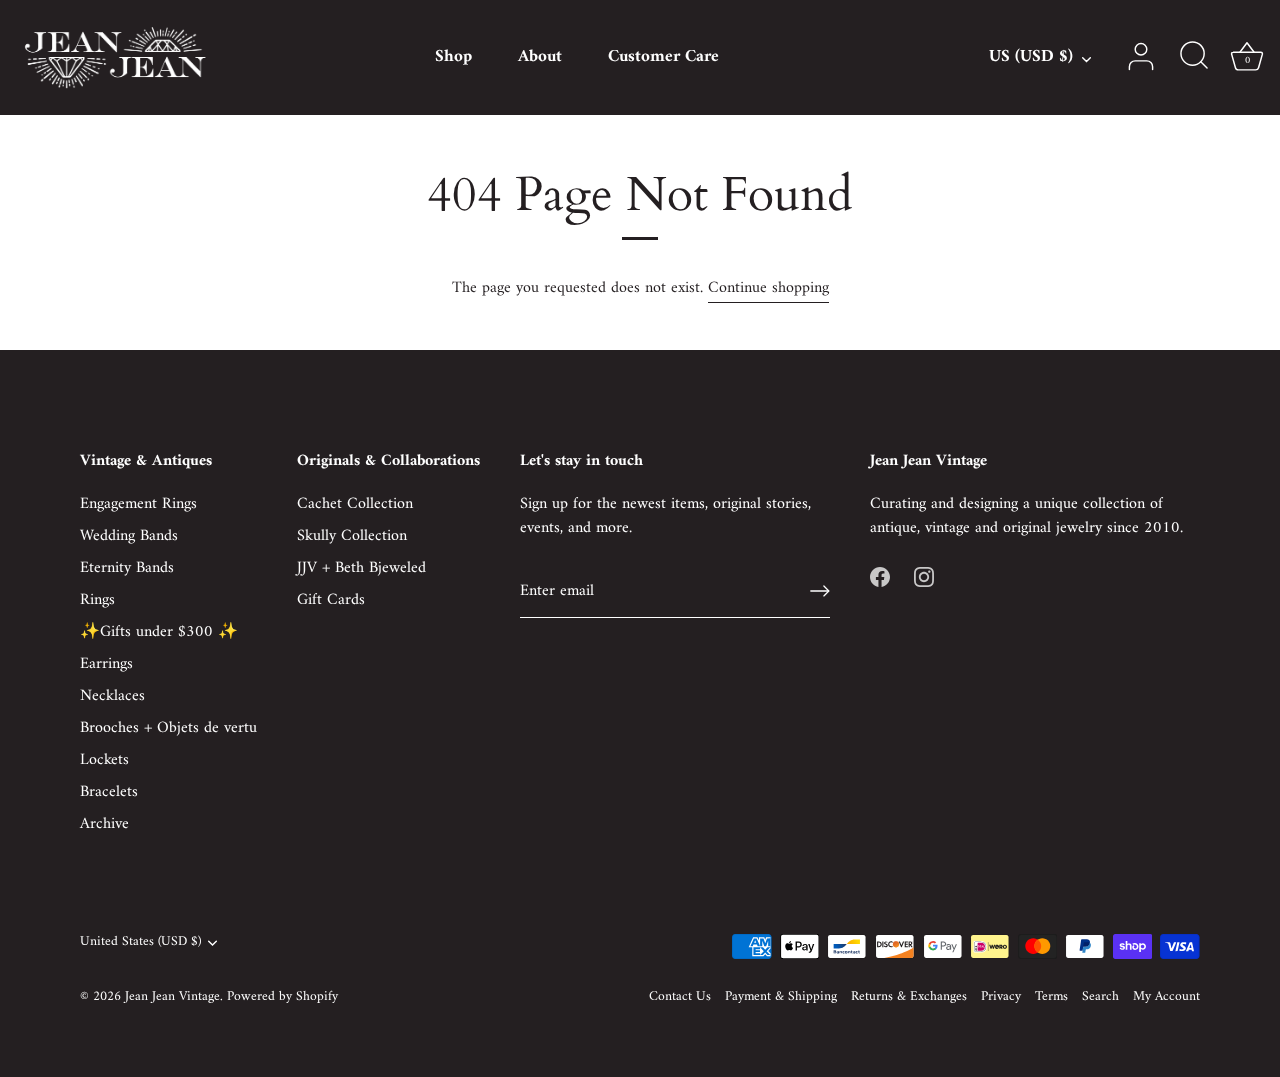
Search (1100, 997)
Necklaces (112, 696)
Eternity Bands (127, 568)
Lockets (104, 760)
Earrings (106, 664)
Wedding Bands (129, 536)
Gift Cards (331, 600)
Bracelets (109, 792)
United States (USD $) (140, 942)
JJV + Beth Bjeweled (361, 568)
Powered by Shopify (282, 997)
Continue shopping (768, 288)
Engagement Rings (138, 504)
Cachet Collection (355, 504)
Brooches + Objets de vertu (168, 728)
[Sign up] (820, 591)
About (540, 57)
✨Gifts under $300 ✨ (159, 632)
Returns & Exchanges (909, 997)
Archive (104, 824)
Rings (97, 600)
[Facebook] (880, 576)
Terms (1051, 997)
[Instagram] (924, 576)
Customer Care (663, 57)
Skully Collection (352, 536)
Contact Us (680, 997)
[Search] (1194, 57)
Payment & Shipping (781, 997)
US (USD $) (1031, 57)
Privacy (1001, 997)
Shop (453, 57)
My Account (1166, 997)
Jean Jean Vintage (172, 997)
